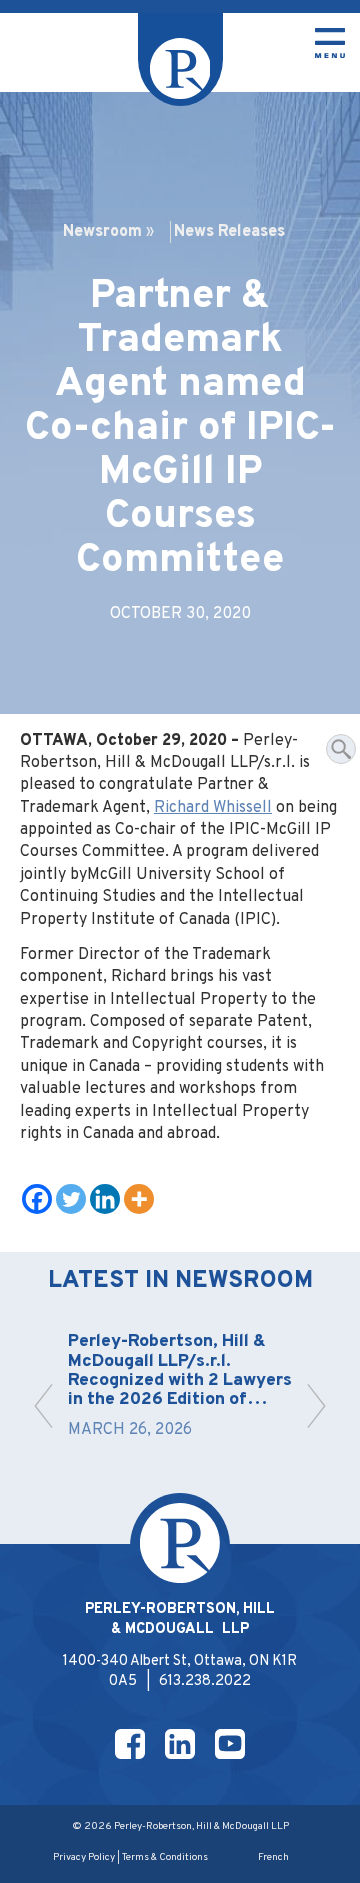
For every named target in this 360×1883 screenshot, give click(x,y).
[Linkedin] (105, 1199)
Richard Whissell (213, 808)
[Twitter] (71, 1199)
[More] (139, 1199)
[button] (43, 1406)
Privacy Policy (84, 1857)
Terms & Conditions (165, 1857)
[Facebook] (37, 1199)
